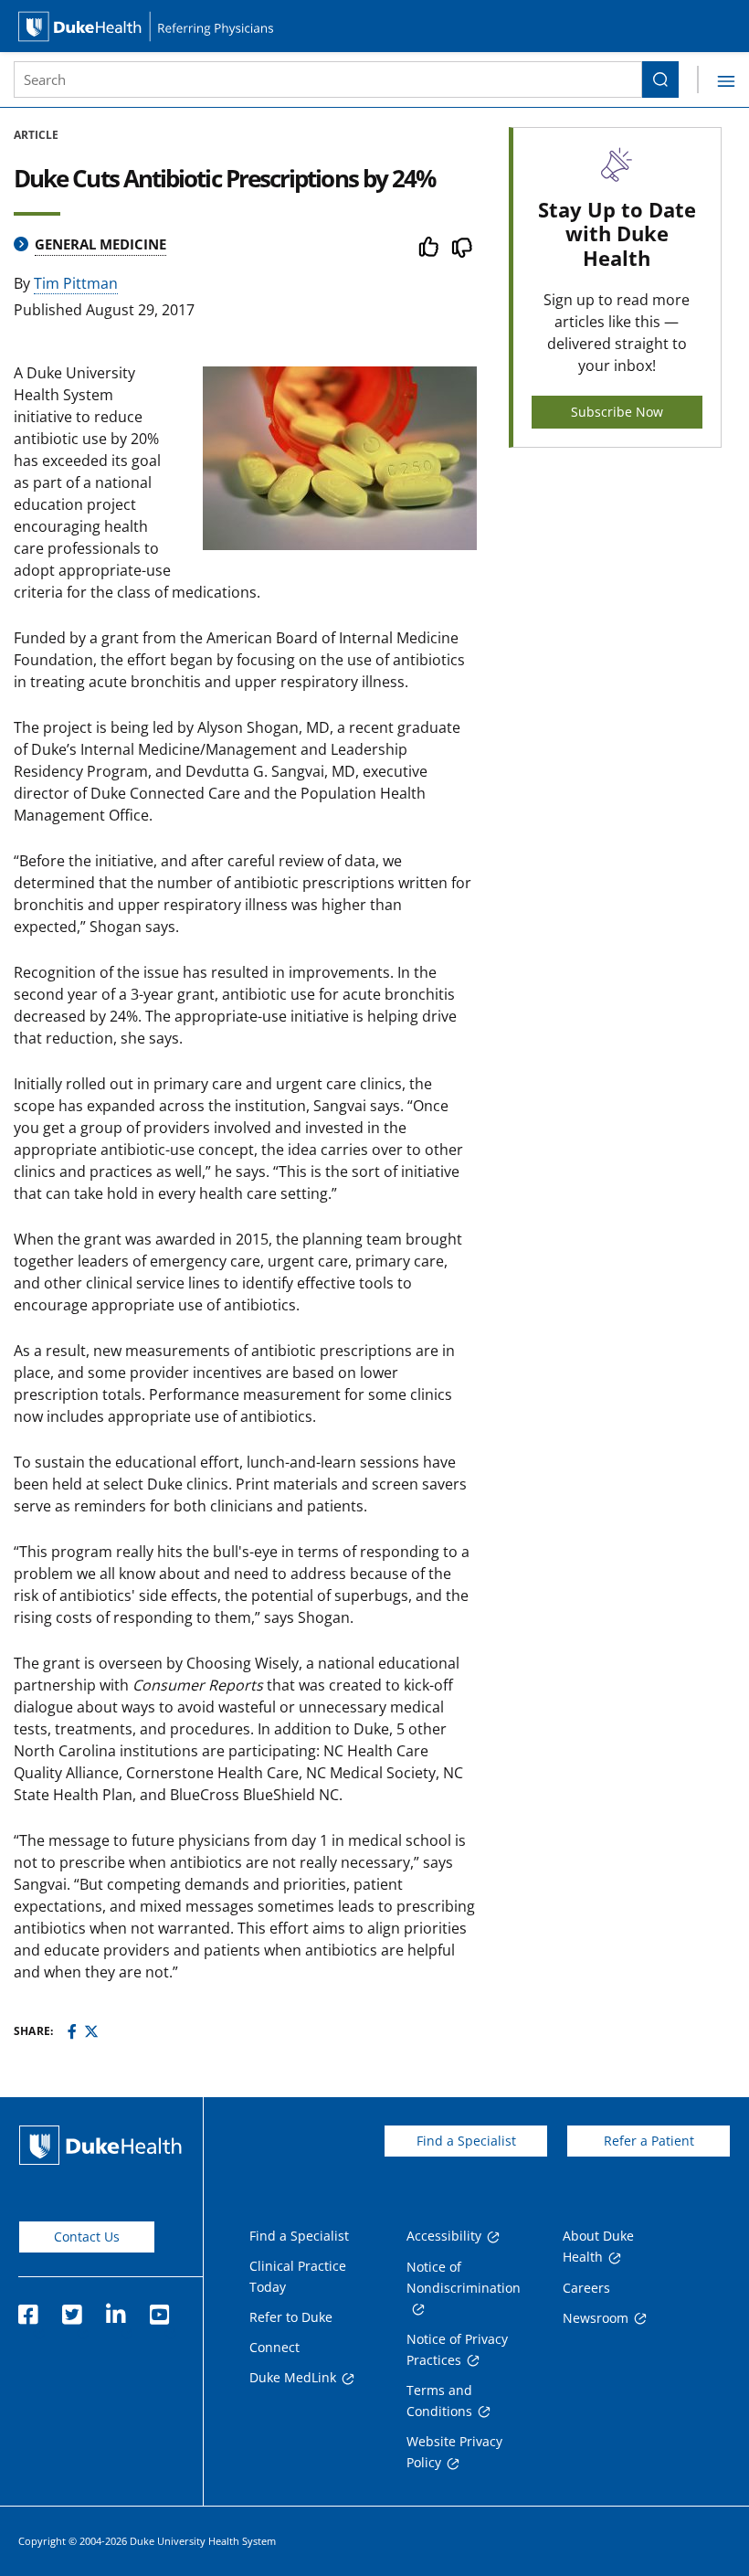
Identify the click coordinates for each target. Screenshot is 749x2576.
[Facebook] (72, 2031)
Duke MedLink (293, 2377)
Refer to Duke (291, 2317)
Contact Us (87, 2237)
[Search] (660, 80)
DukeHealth (100, 2145)
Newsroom (596, 2318)
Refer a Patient (649, 2141)
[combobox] (328, 80)
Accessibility (444, 2236)
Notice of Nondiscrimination (464, 2277)
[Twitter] (91, 2031)
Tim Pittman (76, 283)
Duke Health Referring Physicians (374, 26)
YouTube (159, 2309)
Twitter (71, 2309)
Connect (274, 2347)
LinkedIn (115, 2309)
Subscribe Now (617, 412)
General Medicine (100, 244)
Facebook (27, 2309)
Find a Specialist (466, 2141)
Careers (586, 2288)
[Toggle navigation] (716, 80)
